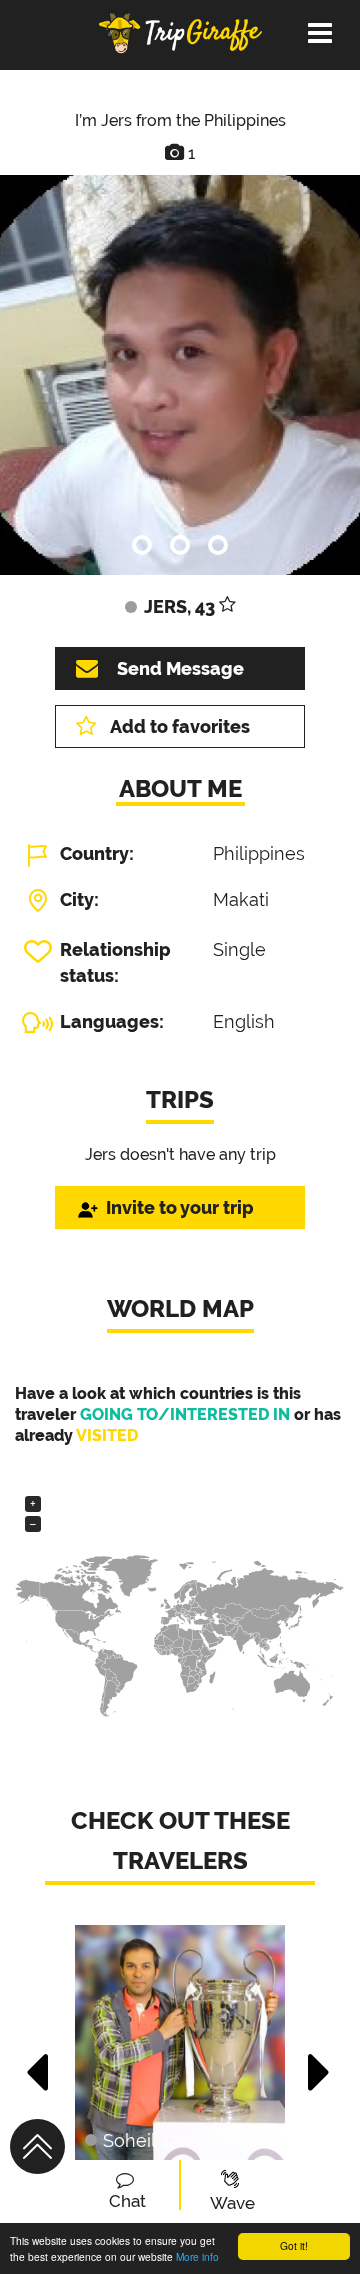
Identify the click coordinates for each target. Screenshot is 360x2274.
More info (197, 2256)
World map (180, 1308)
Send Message (180, 668)
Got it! (294, 2245)
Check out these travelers (180, 1840)
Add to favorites (180, 726)
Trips (180, 1099)
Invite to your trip (180, 1207)
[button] (38, 2062)
